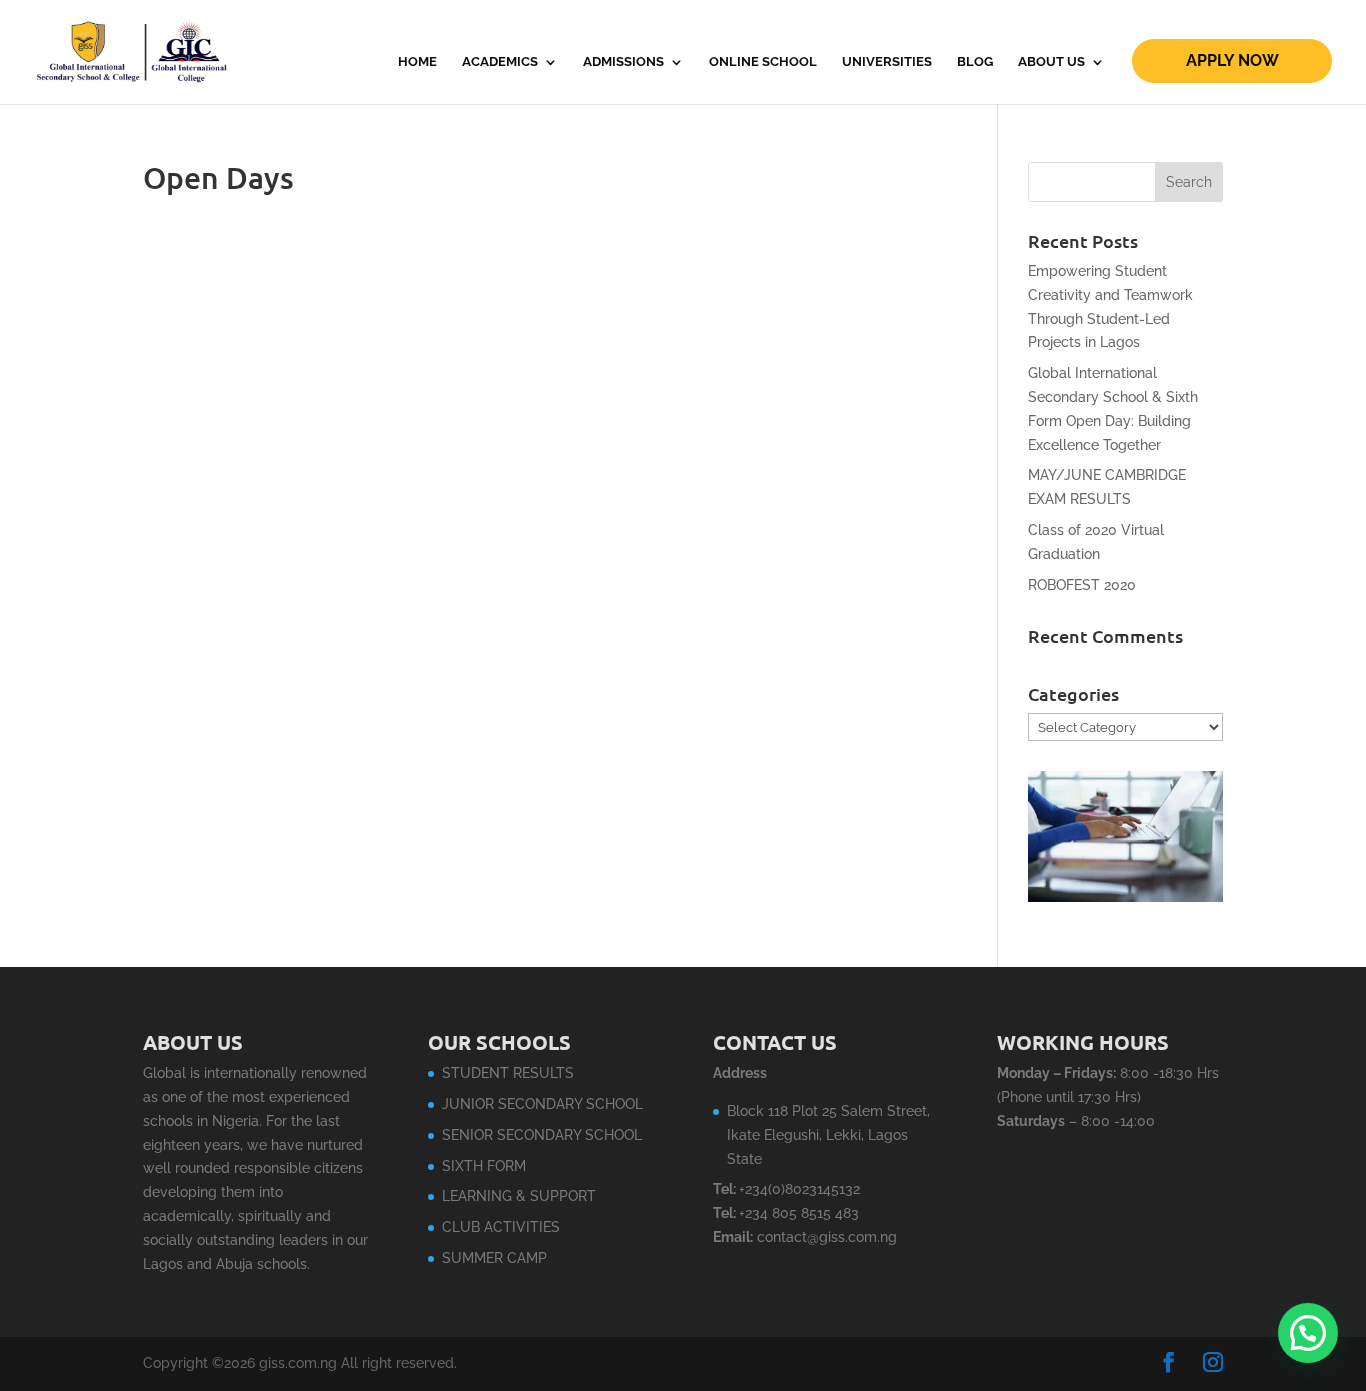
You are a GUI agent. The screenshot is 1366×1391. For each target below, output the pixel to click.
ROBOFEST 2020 (1082, 585)
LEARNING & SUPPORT (519, 1196)
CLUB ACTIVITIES (501, 1227)
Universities (887, 62)
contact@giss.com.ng (827, 1237)
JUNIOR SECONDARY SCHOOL (542, 1104)
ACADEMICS (500, 62)
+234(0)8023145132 (799, 1189)
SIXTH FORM (484, 1166)
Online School (763, 62)
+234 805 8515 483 (799, 1213)
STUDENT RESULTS (508, 1073)
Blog (975, 62)
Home (417, 62)
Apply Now (1232, 60)
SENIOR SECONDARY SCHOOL (542, 1135)
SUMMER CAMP (494, 1258)
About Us (1051, 62)
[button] (1308, 1333)
